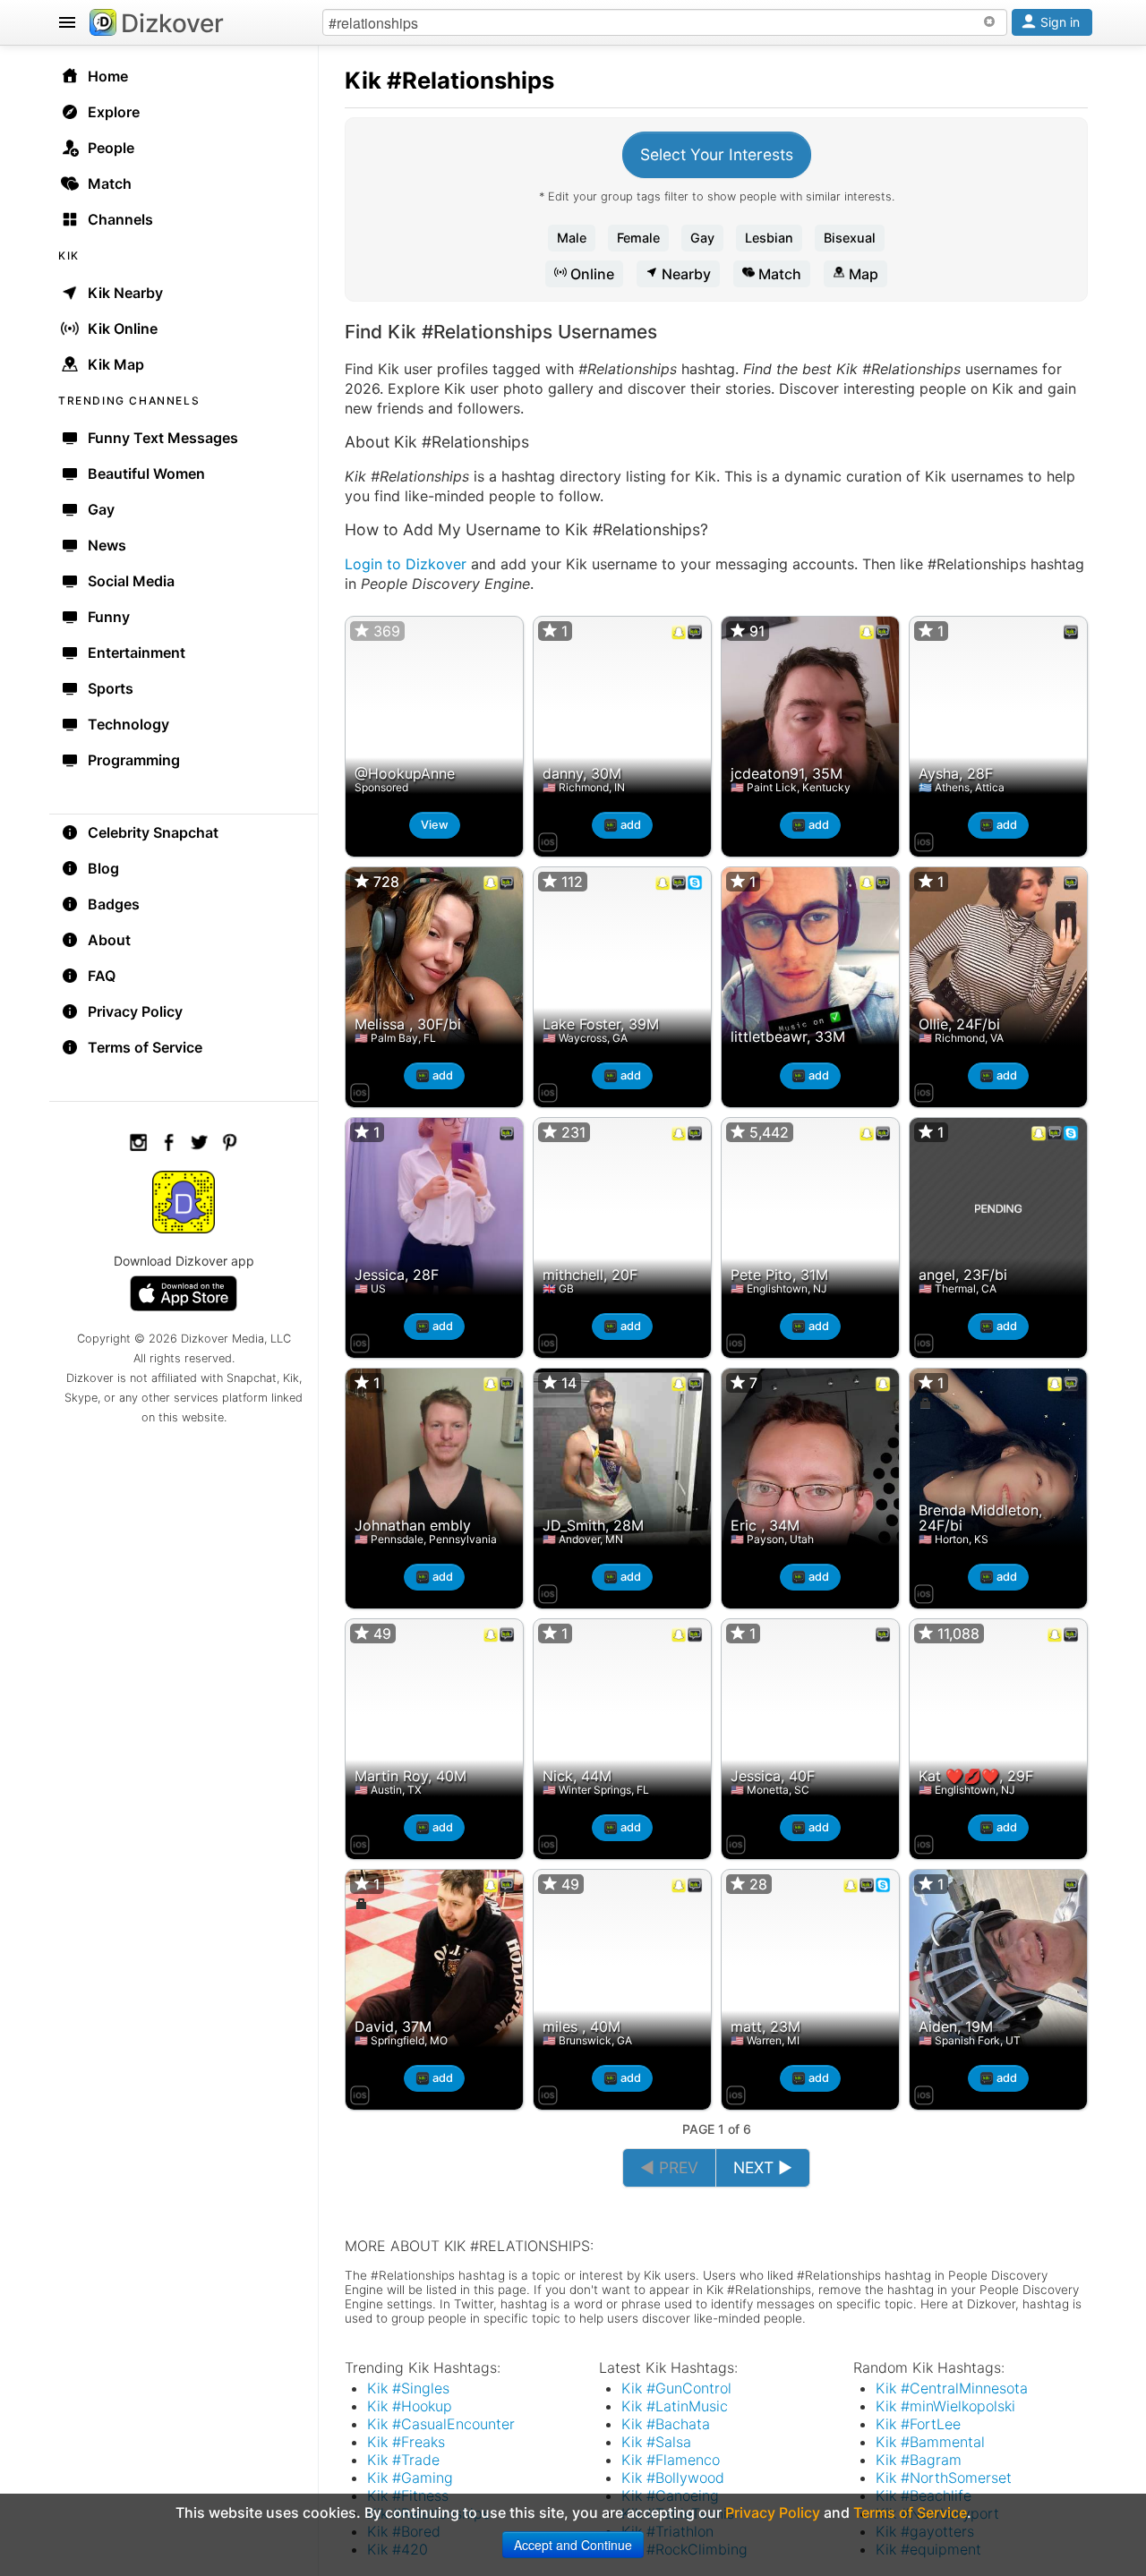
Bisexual (850, 238)
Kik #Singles (408, 2388)
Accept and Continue (573, 2545)
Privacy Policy (135, 1011)
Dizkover (172, 23)
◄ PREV (669, 2167)
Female (638, 238)
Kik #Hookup (410, 2406)
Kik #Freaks (406, 2442)
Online (590, 274)
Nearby (684, 274)
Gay (702, 238)
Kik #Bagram (919, 2460)
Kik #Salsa (656, 2442)
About (109, 940)
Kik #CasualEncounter (441, 2424)
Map (862, 274)
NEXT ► (763, 2167)
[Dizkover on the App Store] (548, 840)
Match (778, 274)
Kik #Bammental (930, 2442)
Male (572, 238)
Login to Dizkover (406, 564)
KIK (69, 256)
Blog (103, 868)
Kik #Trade (403, 2460)
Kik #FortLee (918, 2424)
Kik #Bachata (666, 2424)
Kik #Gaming (410, 2478)
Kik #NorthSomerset (944, 2478)
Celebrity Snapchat (153, 832)
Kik (363, 80)
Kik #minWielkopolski (945, 2406)
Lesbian (769, 238)
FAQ (102, 976)
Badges (114, 904)
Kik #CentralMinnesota (952, 2388)
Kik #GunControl (676, 2388)
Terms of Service (145, 1047)
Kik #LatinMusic (675, 2406)
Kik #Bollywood (673, 2478)
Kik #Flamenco (671, 2460)
